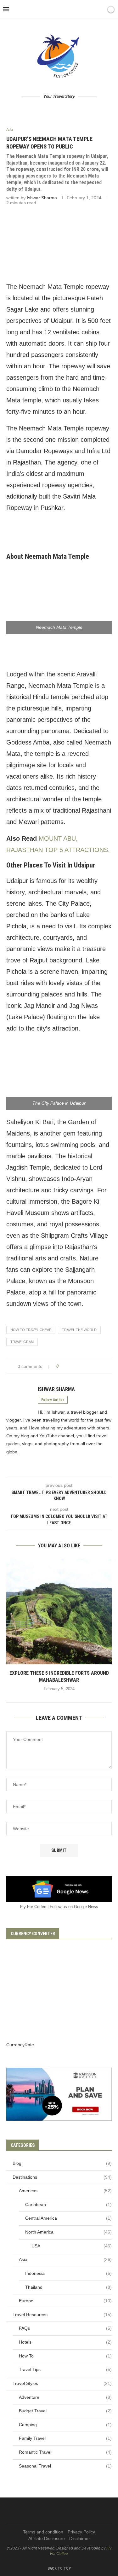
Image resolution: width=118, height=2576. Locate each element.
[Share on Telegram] (92, 1366)
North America (68, 2232)
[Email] (76, 2510)
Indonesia (68, 2273)
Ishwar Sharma (42, 198)
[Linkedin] (63, 2510)
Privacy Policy (81, 2532)
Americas (65, 2191)
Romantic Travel (65, 2452)
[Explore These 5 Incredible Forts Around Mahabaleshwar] (59, 1612)
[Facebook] (34, 2510)
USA (72, 2246)
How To (65, 2356)
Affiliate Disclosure (47, 2538)
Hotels (65, 2342)
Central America (68, 2218)
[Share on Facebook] (66, 1366)
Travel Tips (65, 2369)
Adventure (65, 2397)
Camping (65, 2425)
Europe (65, 2301)
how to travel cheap (31, 1330)
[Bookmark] (100, 9)
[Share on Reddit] (80, 1366)
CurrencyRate (20, 2045)
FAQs (65, 2328)
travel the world (79, 1330)
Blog (62, 2163)
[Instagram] (47, 2510)
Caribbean (68, 2205)
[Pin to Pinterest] (74, 1366)
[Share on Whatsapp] (86, 1366)
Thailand (68, 2287)
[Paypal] (84, 2510)
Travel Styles (62, 2383)
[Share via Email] (98, 1366)
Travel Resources (62, 2315)
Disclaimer (80, 2538)
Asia (65, 2259)
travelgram (22, 1342)
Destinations (62, 2177)
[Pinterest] (55, 2510)
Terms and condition (43, 2532)
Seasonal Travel (65, 2466)
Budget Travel (65, 2411)
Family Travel (65, 2438)
